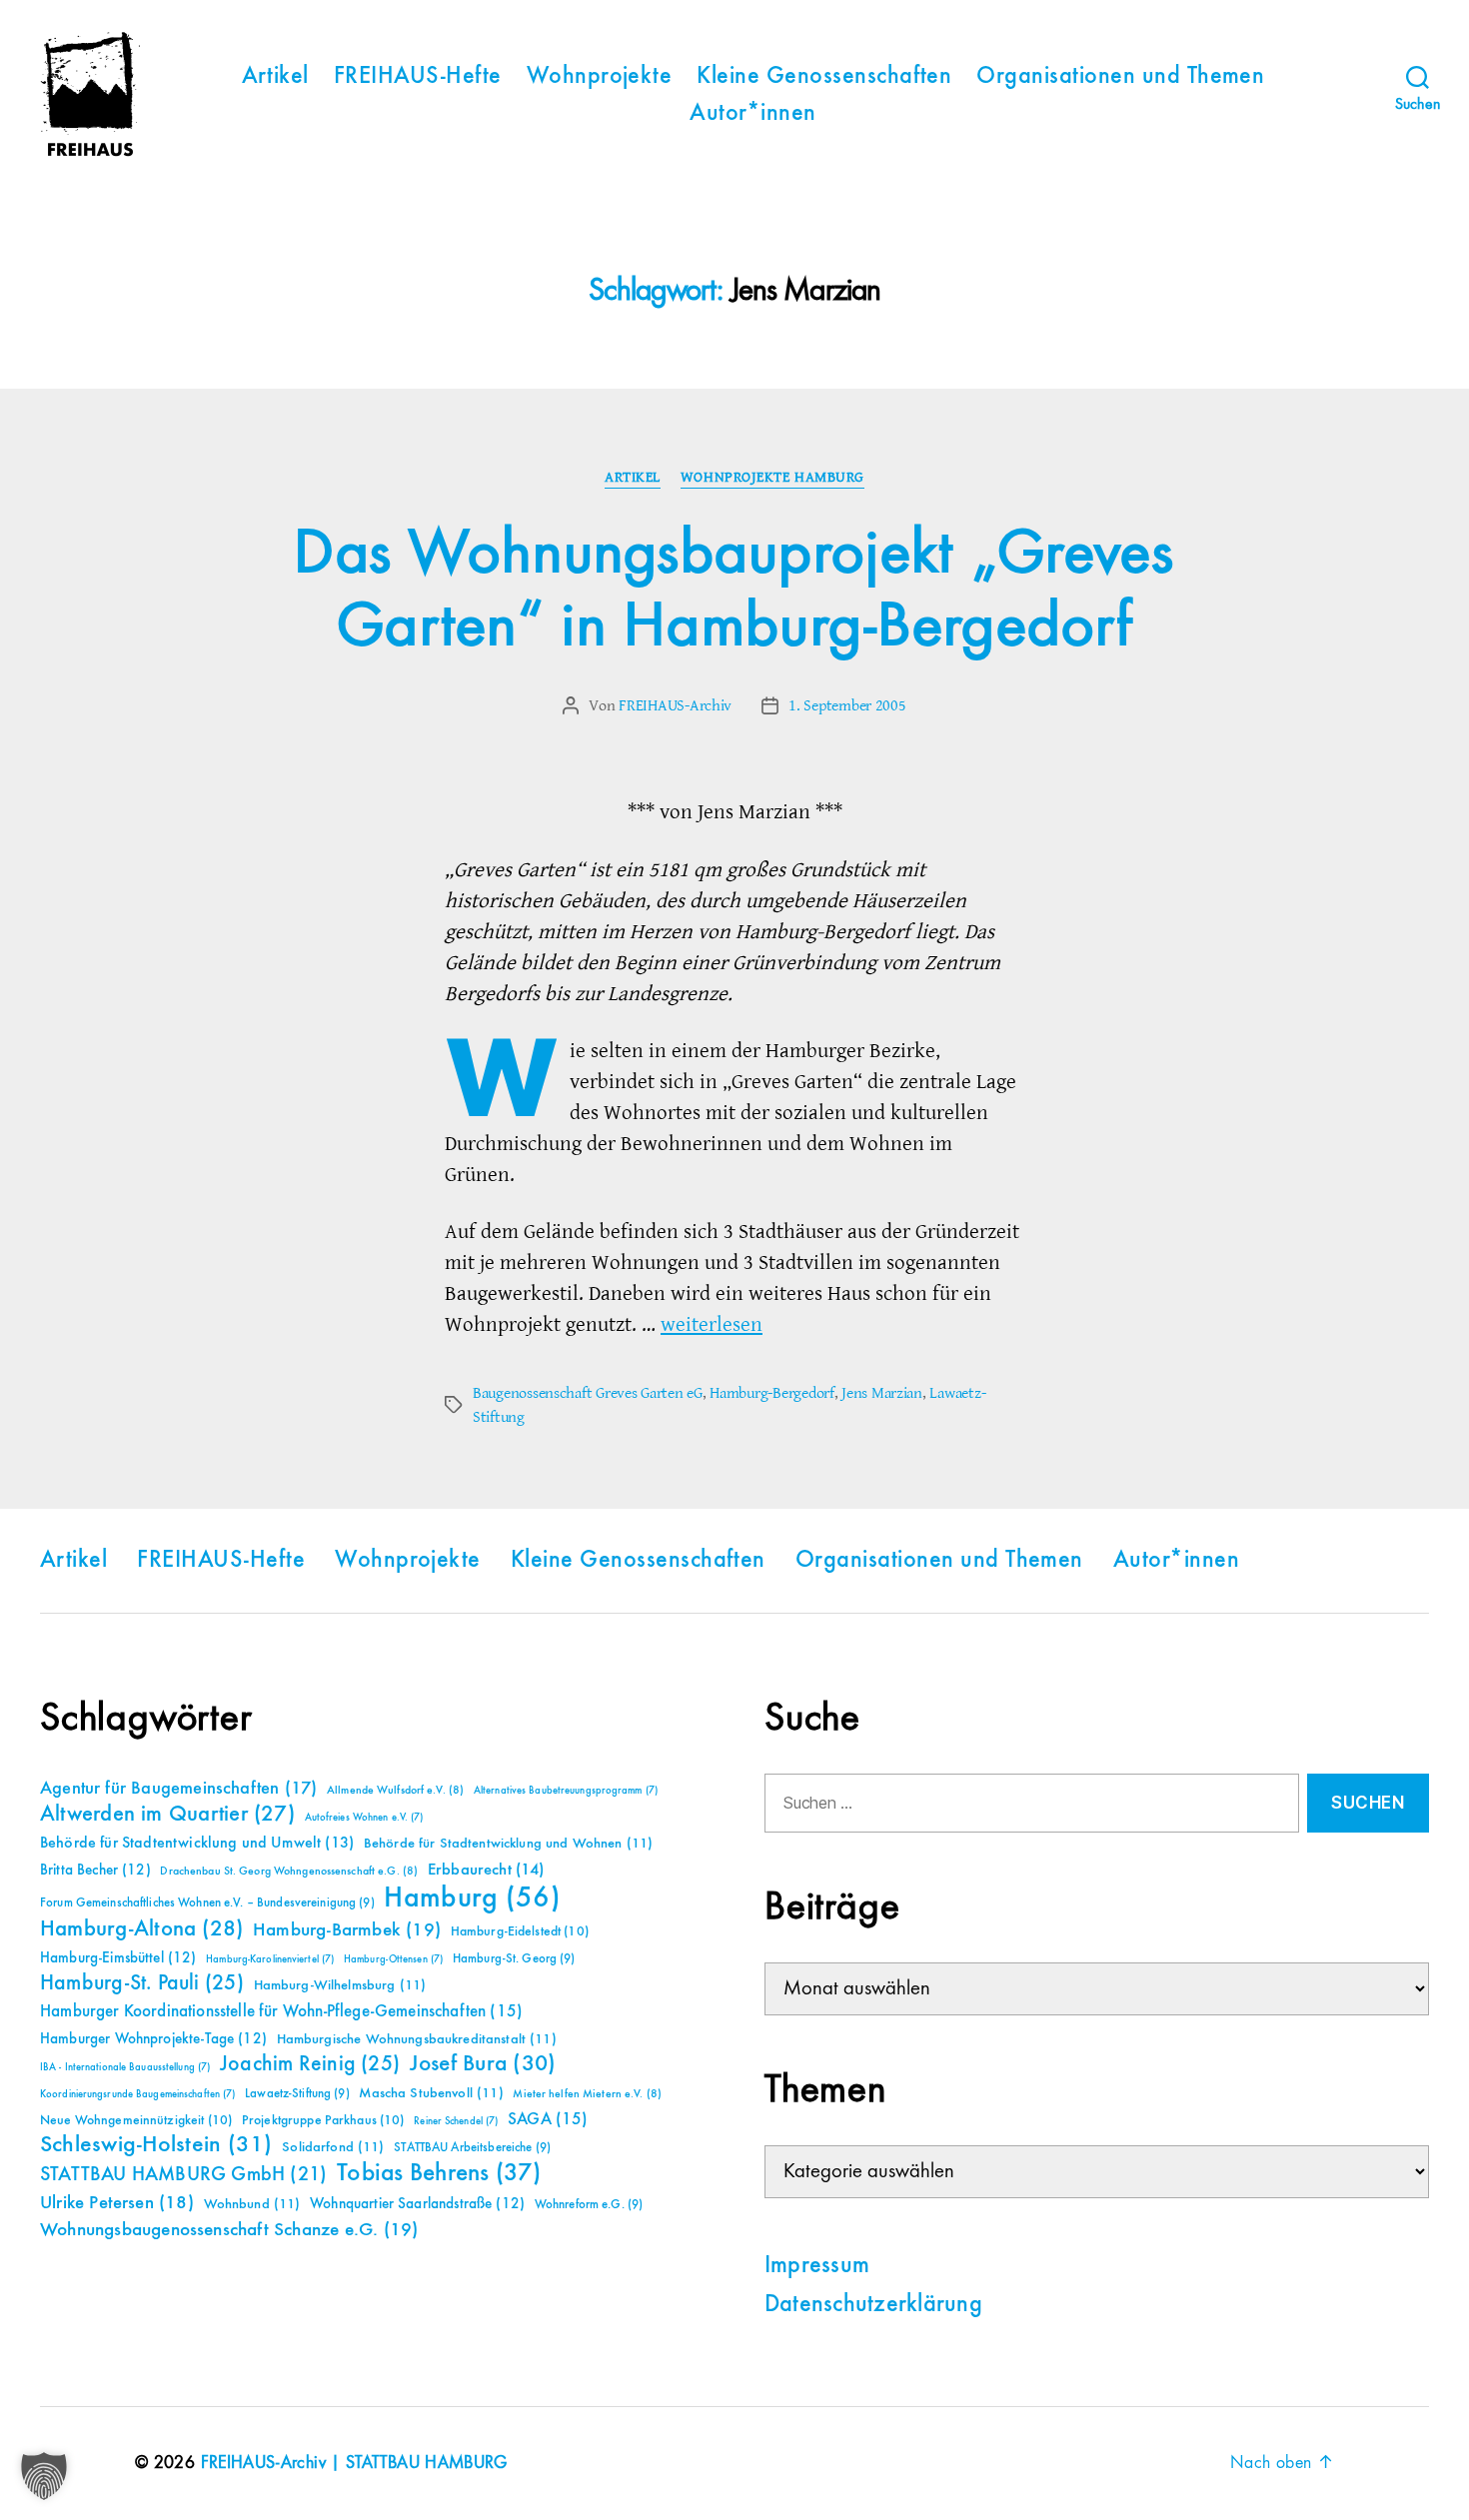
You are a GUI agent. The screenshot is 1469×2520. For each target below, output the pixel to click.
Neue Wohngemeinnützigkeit (136, 2120)
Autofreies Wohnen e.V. (364, 1818)
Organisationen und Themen (1120, 77)
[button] (44, 2476)
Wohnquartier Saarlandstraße (417, 2204)
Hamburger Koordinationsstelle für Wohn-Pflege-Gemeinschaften (281, 2012)
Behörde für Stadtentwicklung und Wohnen (508, 1844)
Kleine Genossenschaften (824, 77)
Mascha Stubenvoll (431, 2093)
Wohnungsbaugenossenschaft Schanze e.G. (229, 2230)
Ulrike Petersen (117, 2203)
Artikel (275, 77)
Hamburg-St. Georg (514, 1959)
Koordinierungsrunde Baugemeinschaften (137, 2094)
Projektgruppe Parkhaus (323, 2120)
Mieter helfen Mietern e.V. (587, 2094)
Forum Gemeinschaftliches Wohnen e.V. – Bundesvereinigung (207, 1903)
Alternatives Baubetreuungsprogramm (566, 1791)
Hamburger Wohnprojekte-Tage (153, 2039)
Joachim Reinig (310, 2064)
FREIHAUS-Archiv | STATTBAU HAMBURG (354, 2463)
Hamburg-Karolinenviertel (270, 1959)
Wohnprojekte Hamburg (772, 478)
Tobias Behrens (439, 2173)
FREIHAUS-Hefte (418, 77)
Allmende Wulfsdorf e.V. (395, 1791)
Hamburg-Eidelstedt (520, 1931)
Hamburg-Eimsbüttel (118, 1958)
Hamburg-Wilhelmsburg (340, 1985)
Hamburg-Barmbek (347, 1930)
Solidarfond (333, 2147)
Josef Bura (483, 2064)
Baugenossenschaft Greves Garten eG (588, 1393)
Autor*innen (752, 114)
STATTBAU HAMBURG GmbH (183, 2175)
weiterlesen (712, 1324)
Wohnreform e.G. (589, 2205)
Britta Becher (95, 1870)
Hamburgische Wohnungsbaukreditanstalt (417, 2039)
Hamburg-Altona (141, 1929)
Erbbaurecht (486, 1870)
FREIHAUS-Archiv (675, 705)
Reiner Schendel (456, 2121)
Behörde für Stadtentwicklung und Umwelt (197, 1844)
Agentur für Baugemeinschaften (178, 1789)
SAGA (548, 2120)
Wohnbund (252, 2204)
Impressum (817, 2266)
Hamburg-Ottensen (393, 1959)
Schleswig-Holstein (156, 2145)
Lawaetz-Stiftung (297, 2094)
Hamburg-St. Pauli (142, 1983)
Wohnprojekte (600, 77)
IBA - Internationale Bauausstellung (125, 2067)
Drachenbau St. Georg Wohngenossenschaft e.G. (289, 1872)
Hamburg (472, 1898)
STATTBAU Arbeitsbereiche (472, 2148)
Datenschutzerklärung (873, 2305)
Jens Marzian (882, 1393)
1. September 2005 (847, 705)
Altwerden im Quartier (167, 1815)
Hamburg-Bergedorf (771, 1393)
